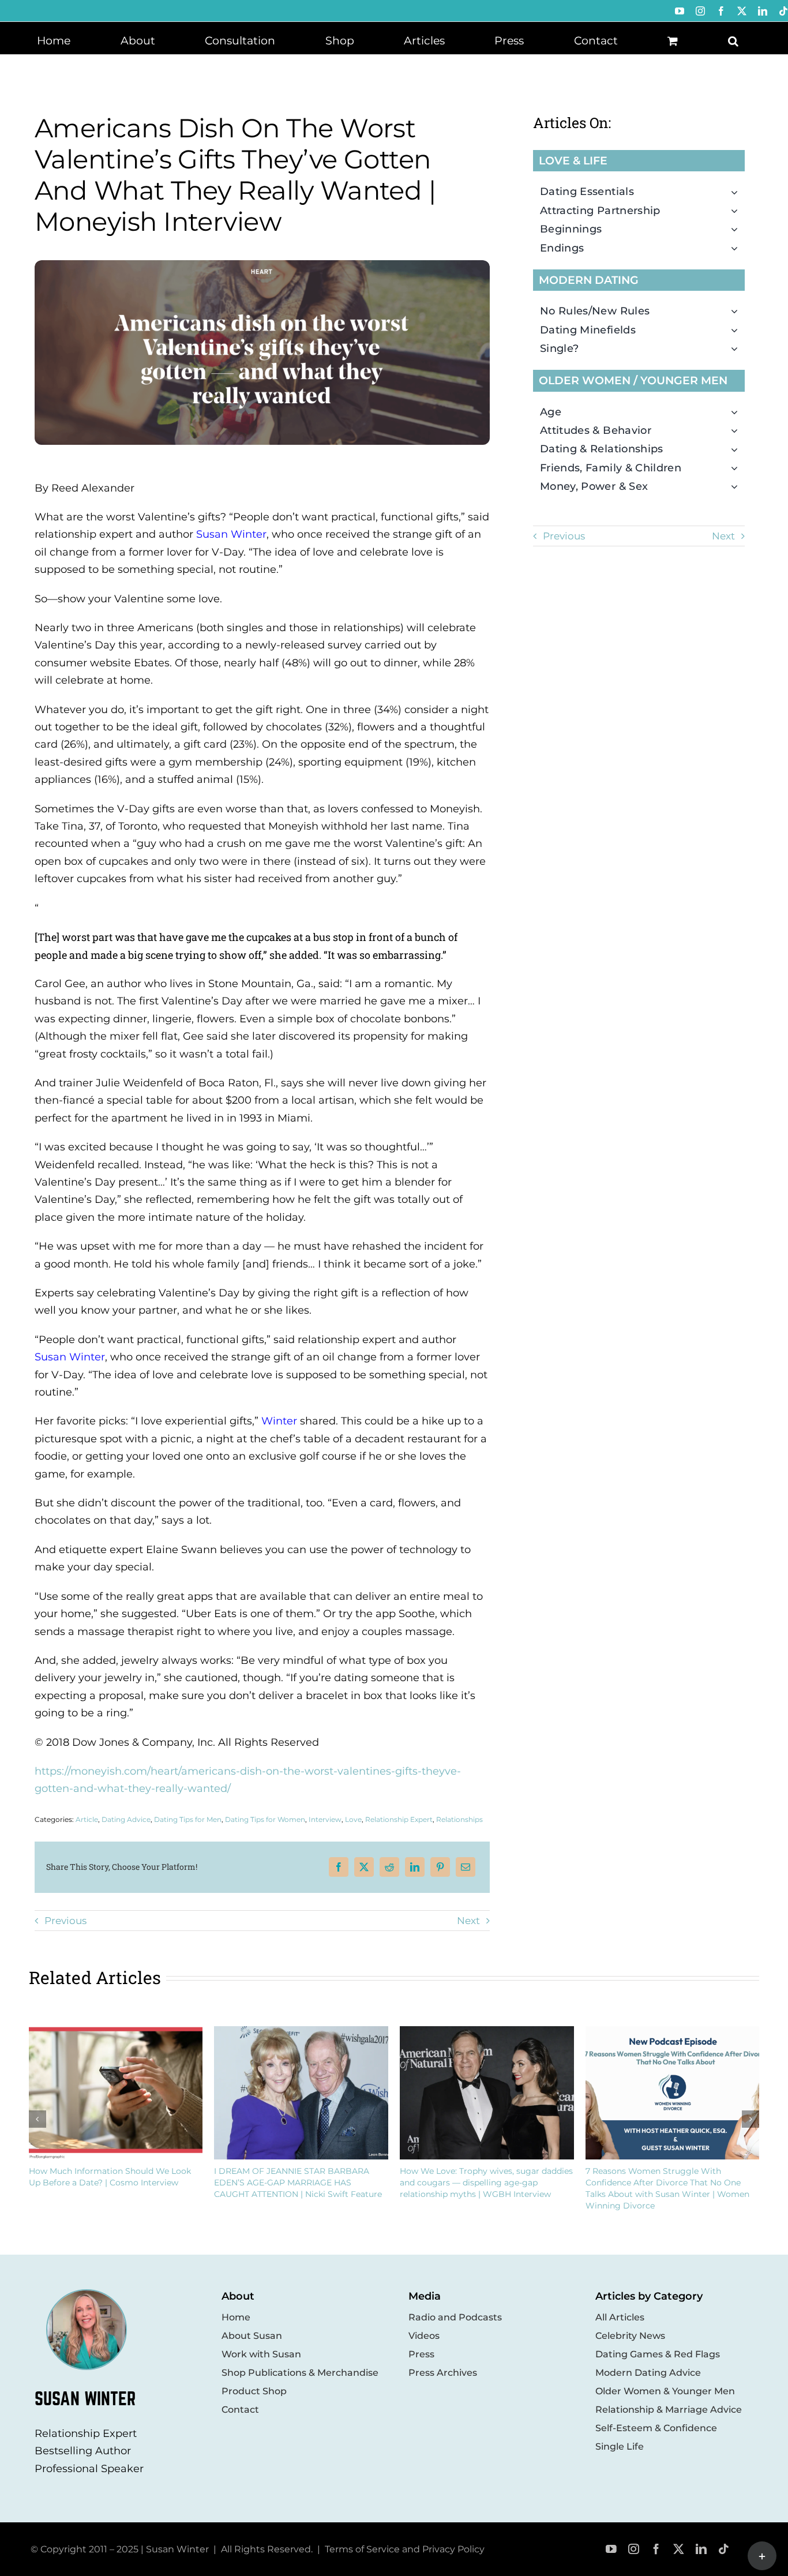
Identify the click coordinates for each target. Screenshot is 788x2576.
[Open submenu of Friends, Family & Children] (738, 468)
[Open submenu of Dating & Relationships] (738, 449)
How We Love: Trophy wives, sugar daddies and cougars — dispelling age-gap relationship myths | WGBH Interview (486, 2183)
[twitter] (679, 2549)
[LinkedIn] (415, 1867)
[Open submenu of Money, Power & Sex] (738, 486)
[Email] (466, 1867)
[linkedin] (701, 2549)
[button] (733, 40)
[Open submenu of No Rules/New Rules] (738, 311)
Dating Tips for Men (188, 1819)
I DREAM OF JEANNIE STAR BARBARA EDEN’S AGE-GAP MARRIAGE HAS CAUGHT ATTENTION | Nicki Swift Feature (298, 2183)
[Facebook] (339, 1867)
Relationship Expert (399, 1819)
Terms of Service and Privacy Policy (405, 2549)
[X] (364, 1867)
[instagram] (634, 2549)
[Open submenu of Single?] (738, 348)
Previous (65, 1921)
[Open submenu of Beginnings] (738, 229)
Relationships (459, 1819)
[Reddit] (389, 1867)
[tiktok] (724, 2549)
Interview (325, 1819)
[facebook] (656, 2549)
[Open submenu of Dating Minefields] (738, 330)
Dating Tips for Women (265, 1819)
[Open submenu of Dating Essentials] (738, 192)
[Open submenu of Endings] (738, 248)
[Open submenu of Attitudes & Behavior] (738, 430)
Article (87, 1819)
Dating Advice (126, 1819)
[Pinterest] (440, 1867)
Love (353, 1819)
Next (468, 1921)
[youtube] (611, 2549)
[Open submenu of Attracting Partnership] (738, 211)
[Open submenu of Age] (738, 412)
